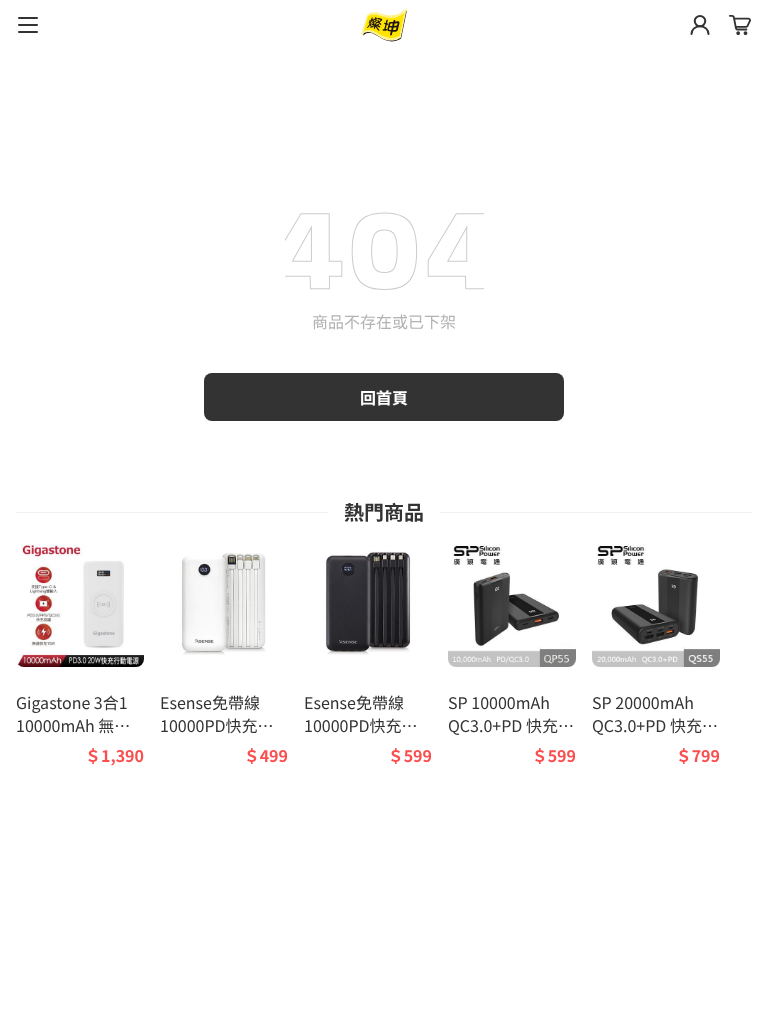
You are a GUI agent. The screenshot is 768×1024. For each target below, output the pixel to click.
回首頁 (384, 397)
